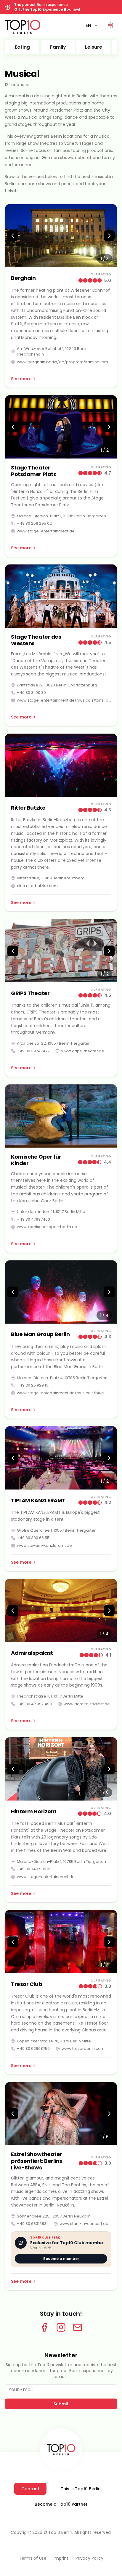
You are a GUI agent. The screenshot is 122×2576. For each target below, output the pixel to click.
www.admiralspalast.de (87, 1704)
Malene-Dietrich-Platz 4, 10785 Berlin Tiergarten (62, 1378)
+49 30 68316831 (32, 2224)
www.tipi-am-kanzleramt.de (44, 1545)
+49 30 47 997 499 (34, 1704)
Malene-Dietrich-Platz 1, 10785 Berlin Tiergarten (61, 516)
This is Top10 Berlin (81, 2489)
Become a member (61, 2259)
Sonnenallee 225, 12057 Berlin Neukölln (54, 2216)
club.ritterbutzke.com (37, 886)
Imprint (61, 2558)
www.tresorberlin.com (83, 2048)
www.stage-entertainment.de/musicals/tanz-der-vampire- (64, 700)
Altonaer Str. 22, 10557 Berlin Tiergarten (54, 1043)
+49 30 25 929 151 (33, 1385)
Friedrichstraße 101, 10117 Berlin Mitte (50, 1696)
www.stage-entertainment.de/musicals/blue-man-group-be (64, 1393)
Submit (61, 2404)
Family (58, 47)
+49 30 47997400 (33, 1219)
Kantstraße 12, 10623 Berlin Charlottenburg (57, 685)
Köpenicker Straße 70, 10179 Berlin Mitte (54, 2041)
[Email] (78, 2327)
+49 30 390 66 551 (34, 1538)
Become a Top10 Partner (61, 2504)
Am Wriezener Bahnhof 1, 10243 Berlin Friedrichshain (52, 352)
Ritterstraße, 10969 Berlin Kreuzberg (51, 878)
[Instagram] (61, 2327)
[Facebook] (44, 2327)
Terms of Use (33, 2558)
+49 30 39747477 (33, 1051)
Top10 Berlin (60, 2532)
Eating (22, 47)
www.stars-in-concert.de (84, 2224)
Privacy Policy (89, 2558)
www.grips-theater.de (83, 1051)
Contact (30, 2489)
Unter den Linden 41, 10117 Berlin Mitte (51, 1212)
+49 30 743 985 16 (34, 1869)
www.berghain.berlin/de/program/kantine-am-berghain (64, 362)
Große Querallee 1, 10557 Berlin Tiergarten (57, 1530)
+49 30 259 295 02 (34, 523)
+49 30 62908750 (33, 2048)
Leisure (94, 47)
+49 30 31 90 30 (31, 693)
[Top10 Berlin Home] (61, 2450)
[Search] (111, 26)
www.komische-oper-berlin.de (47, 1227)
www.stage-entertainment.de (46, 531)
